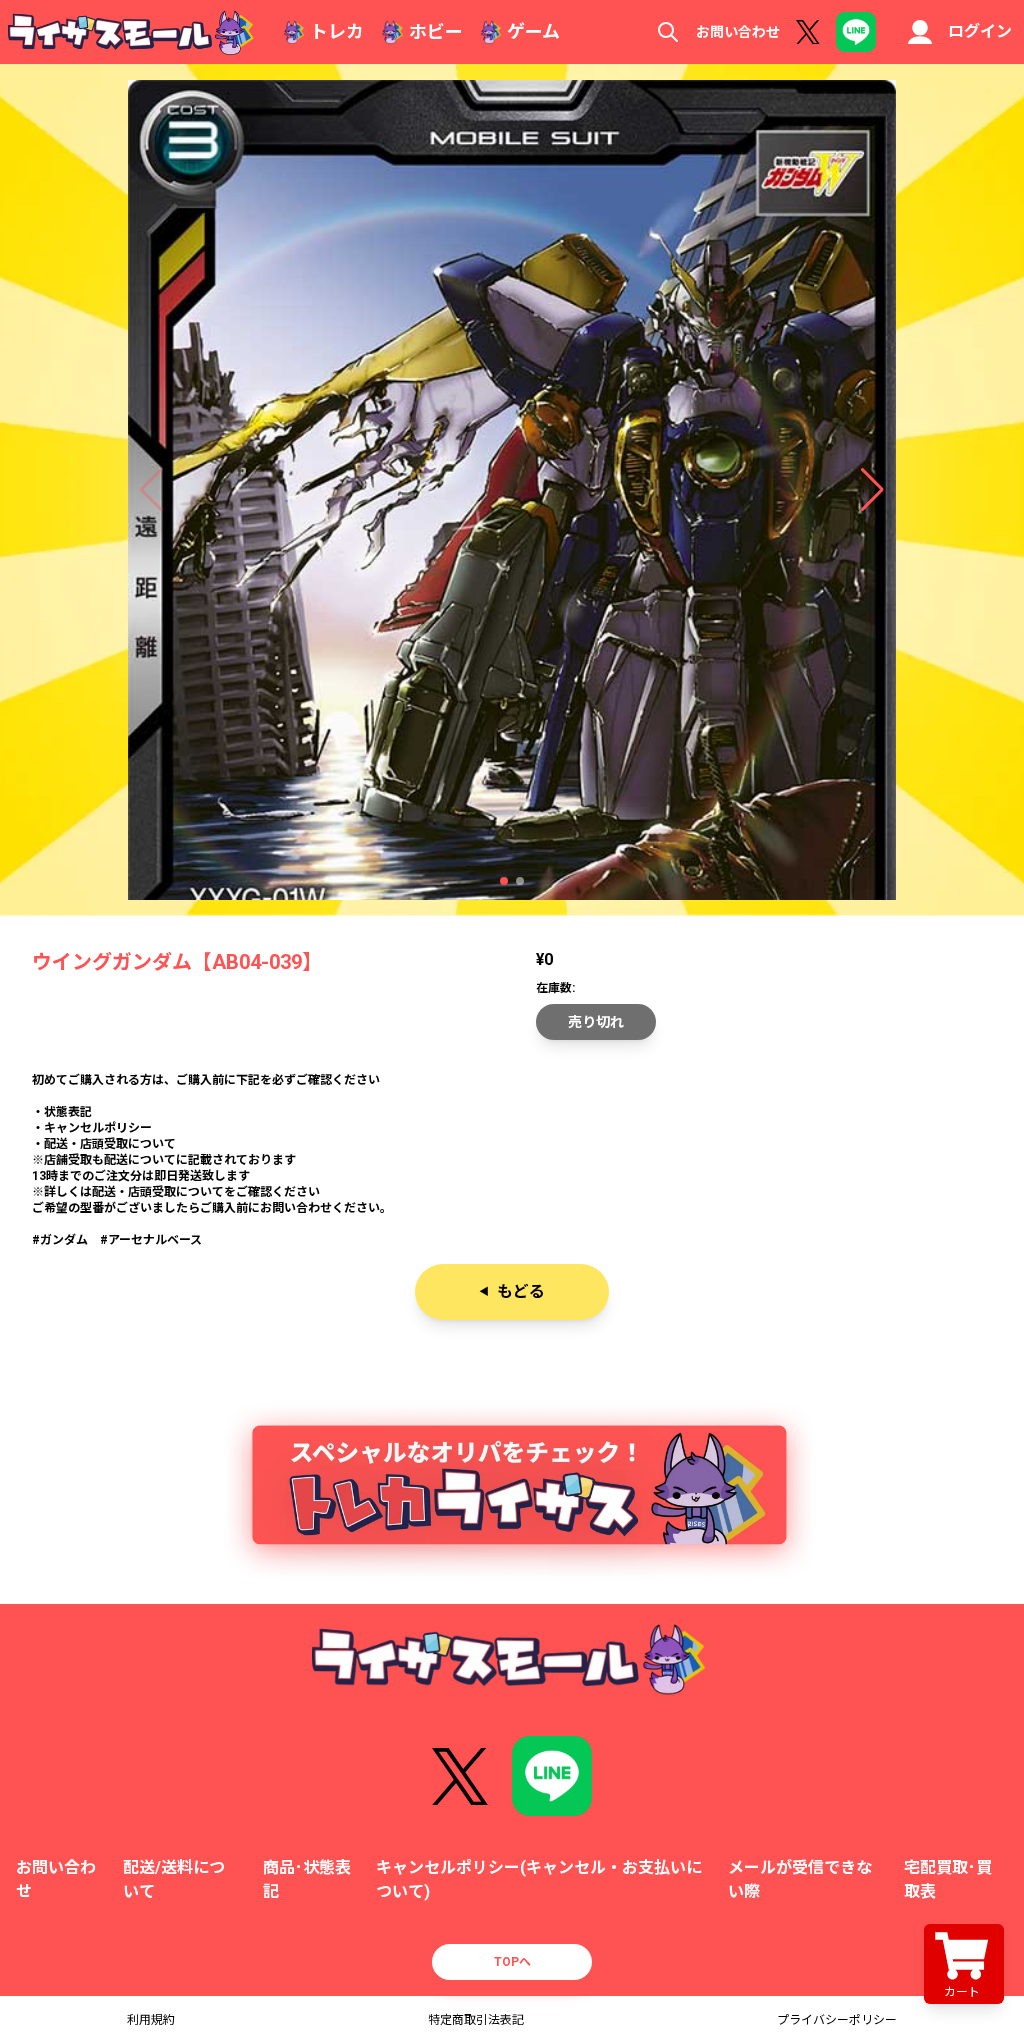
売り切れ (596, 1022)
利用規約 (151, 2020)
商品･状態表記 (307, 1879)
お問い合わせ (738, 32)
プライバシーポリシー (837, 2020)
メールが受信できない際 (800, 1879)
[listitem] (512, 1160)
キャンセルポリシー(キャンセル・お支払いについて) (539, 1879)
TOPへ (512, 1962)
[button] (504, 881)
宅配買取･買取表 (948, 1879)
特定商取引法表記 (476, 2020)
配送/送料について (174, 1879)
